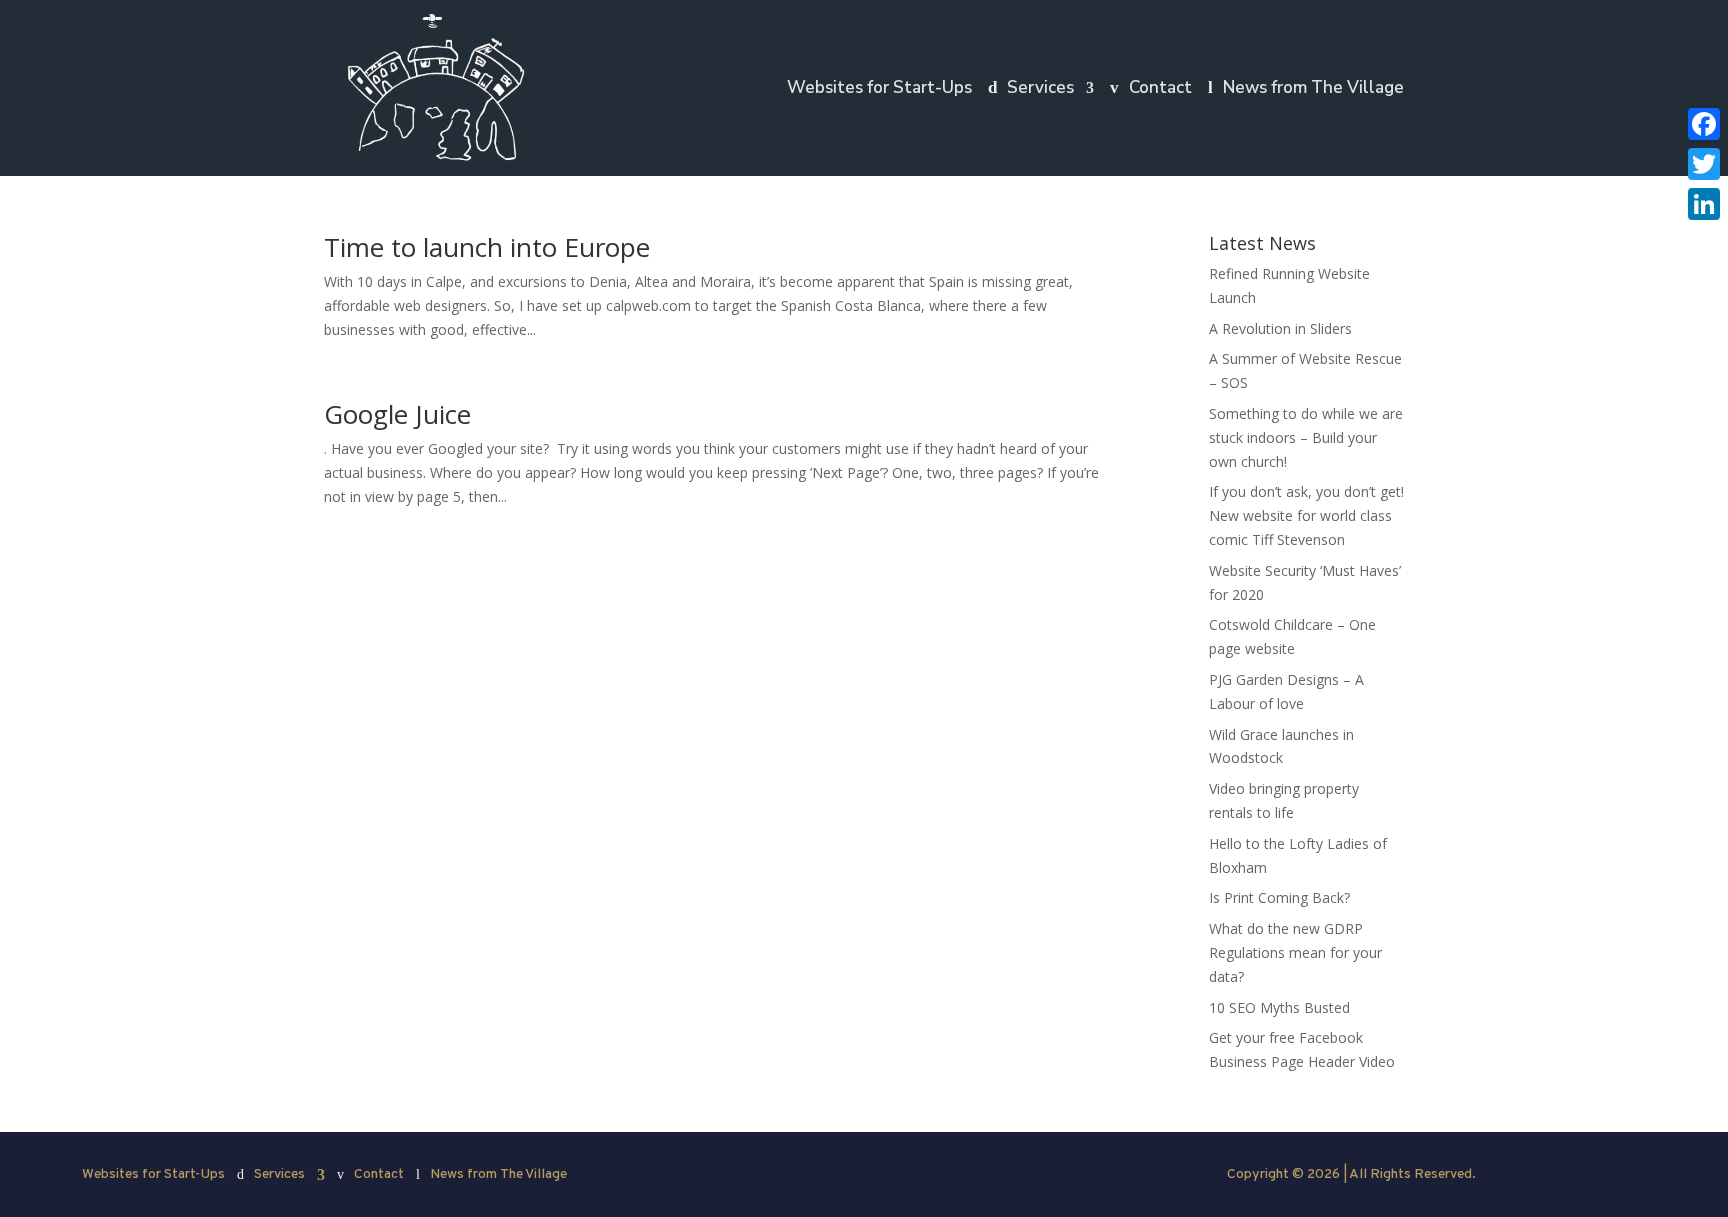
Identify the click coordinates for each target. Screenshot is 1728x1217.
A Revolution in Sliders (1280, 328)
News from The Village (1313, 90)
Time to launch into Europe (487, 247)
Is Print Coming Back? (1279, 897)
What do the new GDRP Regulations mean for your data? (1295, 952)
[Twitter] (1704, 164)
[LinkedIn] (1704, 204)
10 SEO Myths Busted (1279, 1007)
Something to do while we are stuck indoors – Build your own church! (1306, 437)
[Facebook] (1704, 124)
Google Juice (397, 414)
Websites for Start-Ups (879, 90)
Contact (1160, 90)
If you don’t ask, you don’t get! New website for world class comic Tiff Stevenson (1306, 515)
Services (1040, 90)
